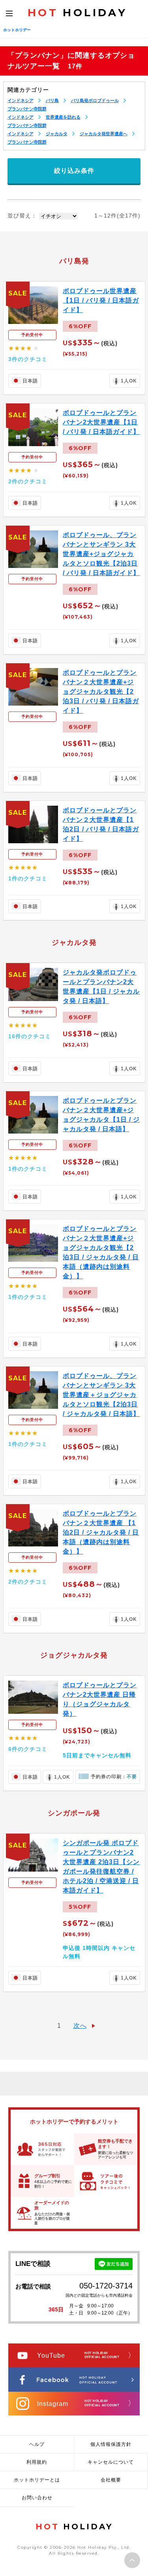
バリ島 (52, 100)
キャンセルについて (111, 2462)
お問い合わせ (37, 2498)
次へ (80, 2026)
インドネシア (21, 100)
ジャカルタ (57, 134)
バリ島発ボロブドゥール (95, 100)
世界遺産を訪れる (63, 117)
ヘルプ (37, 2444)
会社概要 (111, 2480)
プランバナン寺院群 (27, 109)
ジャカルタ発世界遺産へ (104, 134)
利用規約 (37, 2462)
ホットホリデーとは (37, 2480)
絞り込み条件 (74, 171)
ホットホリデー (17, 30)
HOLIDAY (77, 13)
